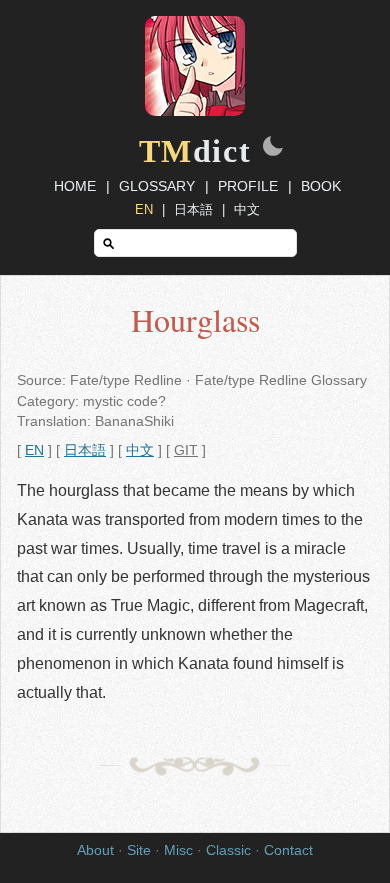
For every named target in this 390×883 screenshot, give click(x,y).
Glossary (157, 186)
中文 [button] (140, 450)
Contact (288, 850)
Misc (178, 850)
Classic (228, 850)
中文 (247, 209)
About (95, 850)
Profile (248, 186)
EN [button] (34, 450)
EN (144, 209)
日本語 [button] (85, 450)
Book (321, 186)
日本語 (193, 209)
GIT (186, 450)
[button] (273, 148)
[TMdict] (195, 111)
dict (195, 151)
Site (139, 850)
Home (75, 186)
